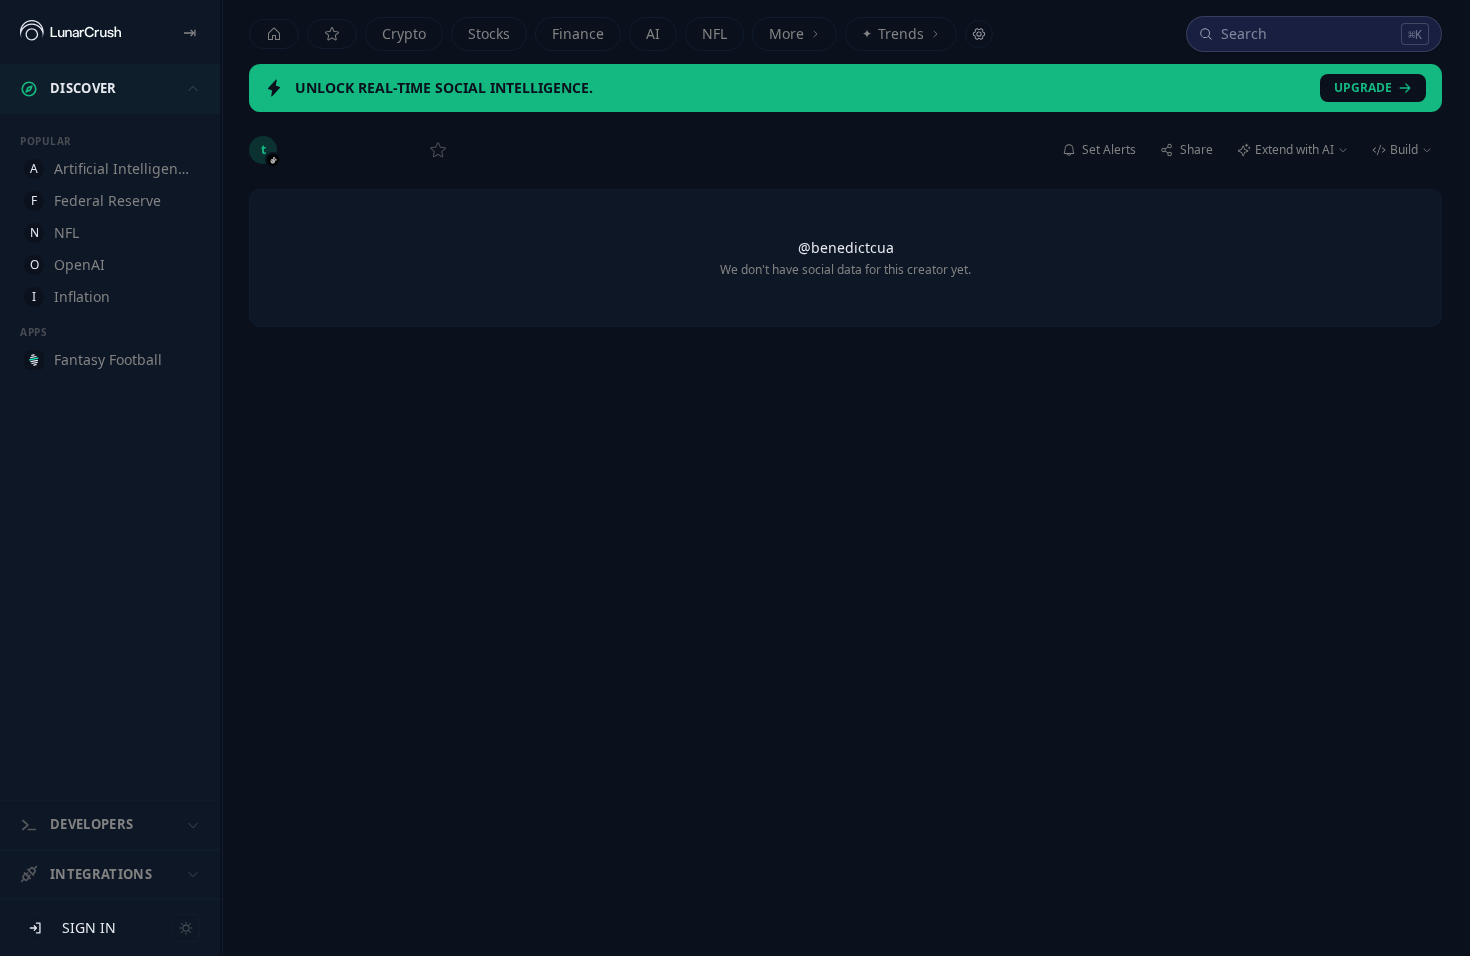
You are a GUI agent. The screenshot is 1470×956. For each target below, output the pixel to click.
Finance (578, 33)
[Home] (274, 34)
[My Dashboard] (332, 34)
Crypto (404, 33)
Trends (893, 33)
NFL (714, 33)
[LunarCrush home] (70, 32)
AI (653, 33)
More (786, 33)
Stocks (489, 33)
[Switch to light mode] (186, 928)
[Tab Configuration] (979, 34)
